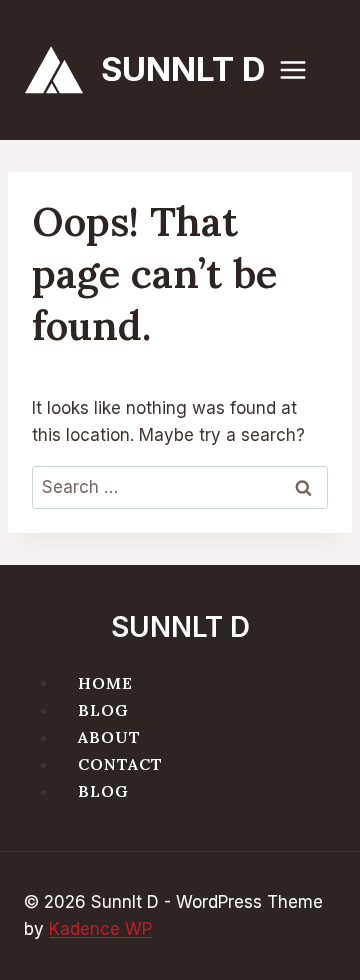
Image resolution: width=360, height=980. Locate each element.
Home (105, 682)
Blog (103, 710)
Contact (120, 764)
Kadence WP (100, 929)
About (109, 737)
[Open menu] (303, 69)
